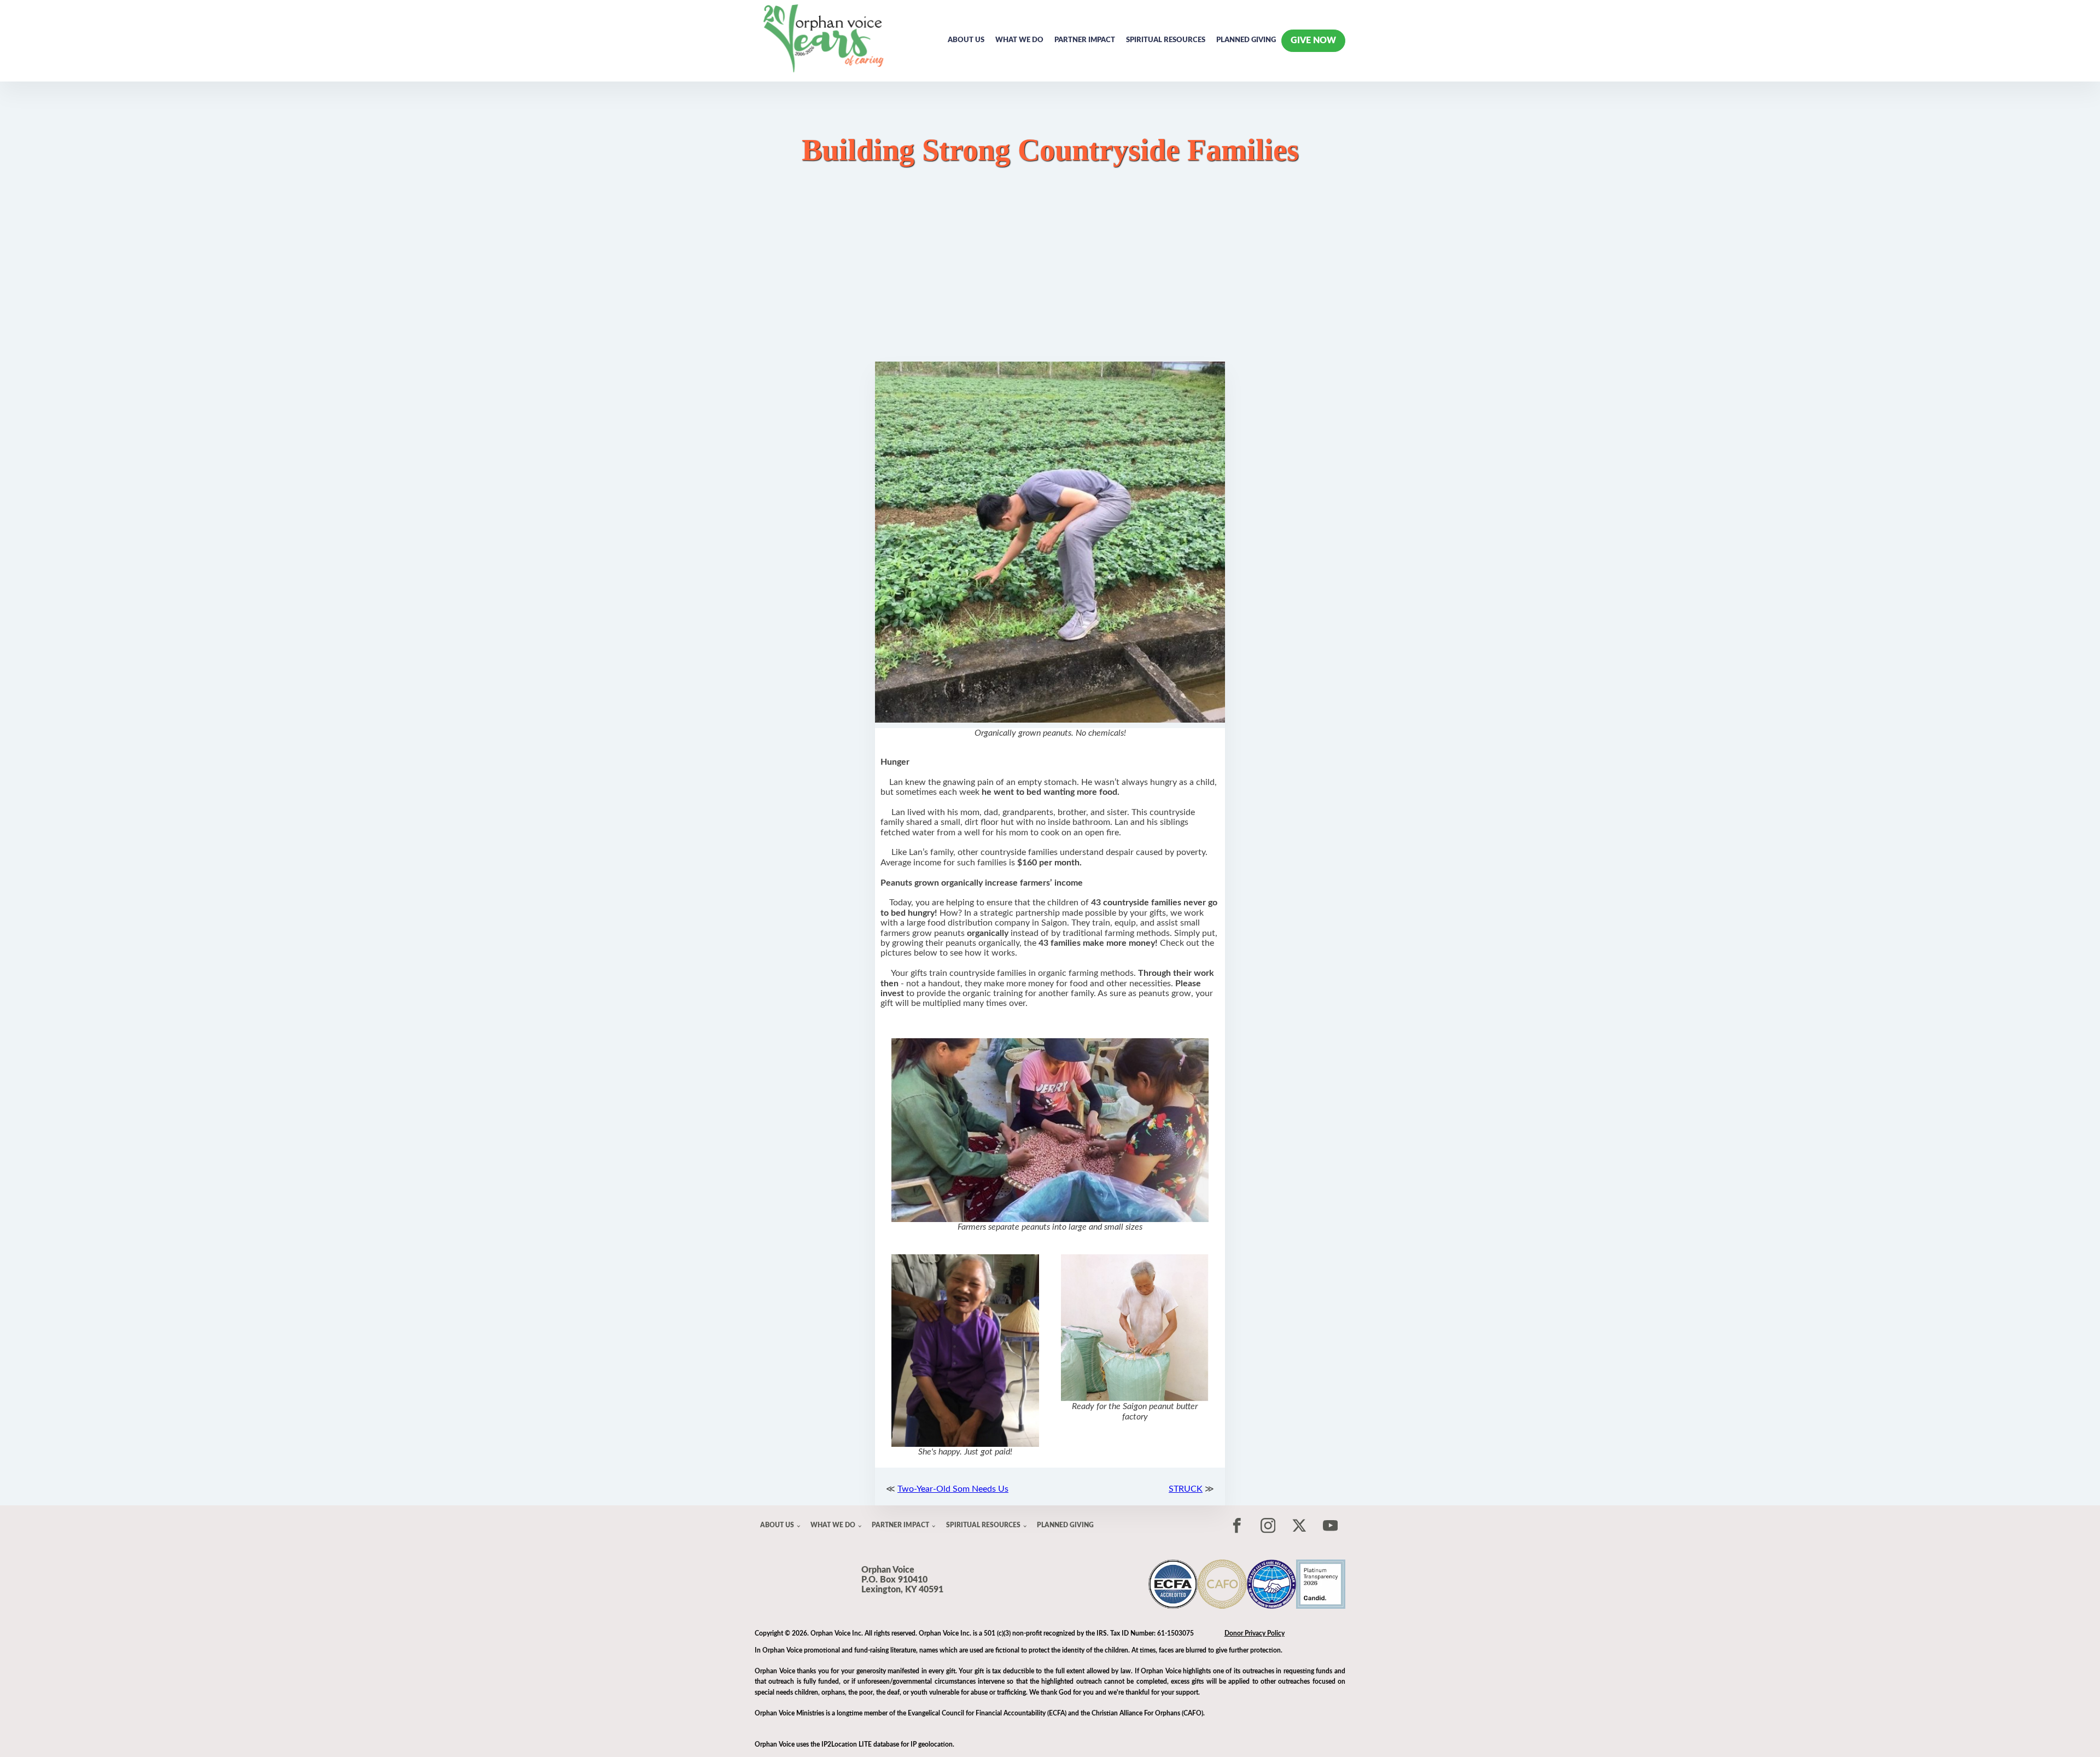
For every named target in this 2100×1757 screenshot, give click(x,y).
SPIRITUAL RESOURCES (1166, 40)
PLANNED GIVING (1246, 40)
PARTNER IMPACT (1085, 40)
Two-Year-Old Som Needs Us (953, 1489)
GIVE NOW (1313, 40)
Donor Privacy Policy (1255, 1633)
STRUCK (1186, 1489)
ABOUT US (966, 40)
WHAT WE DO (1019, 40)
